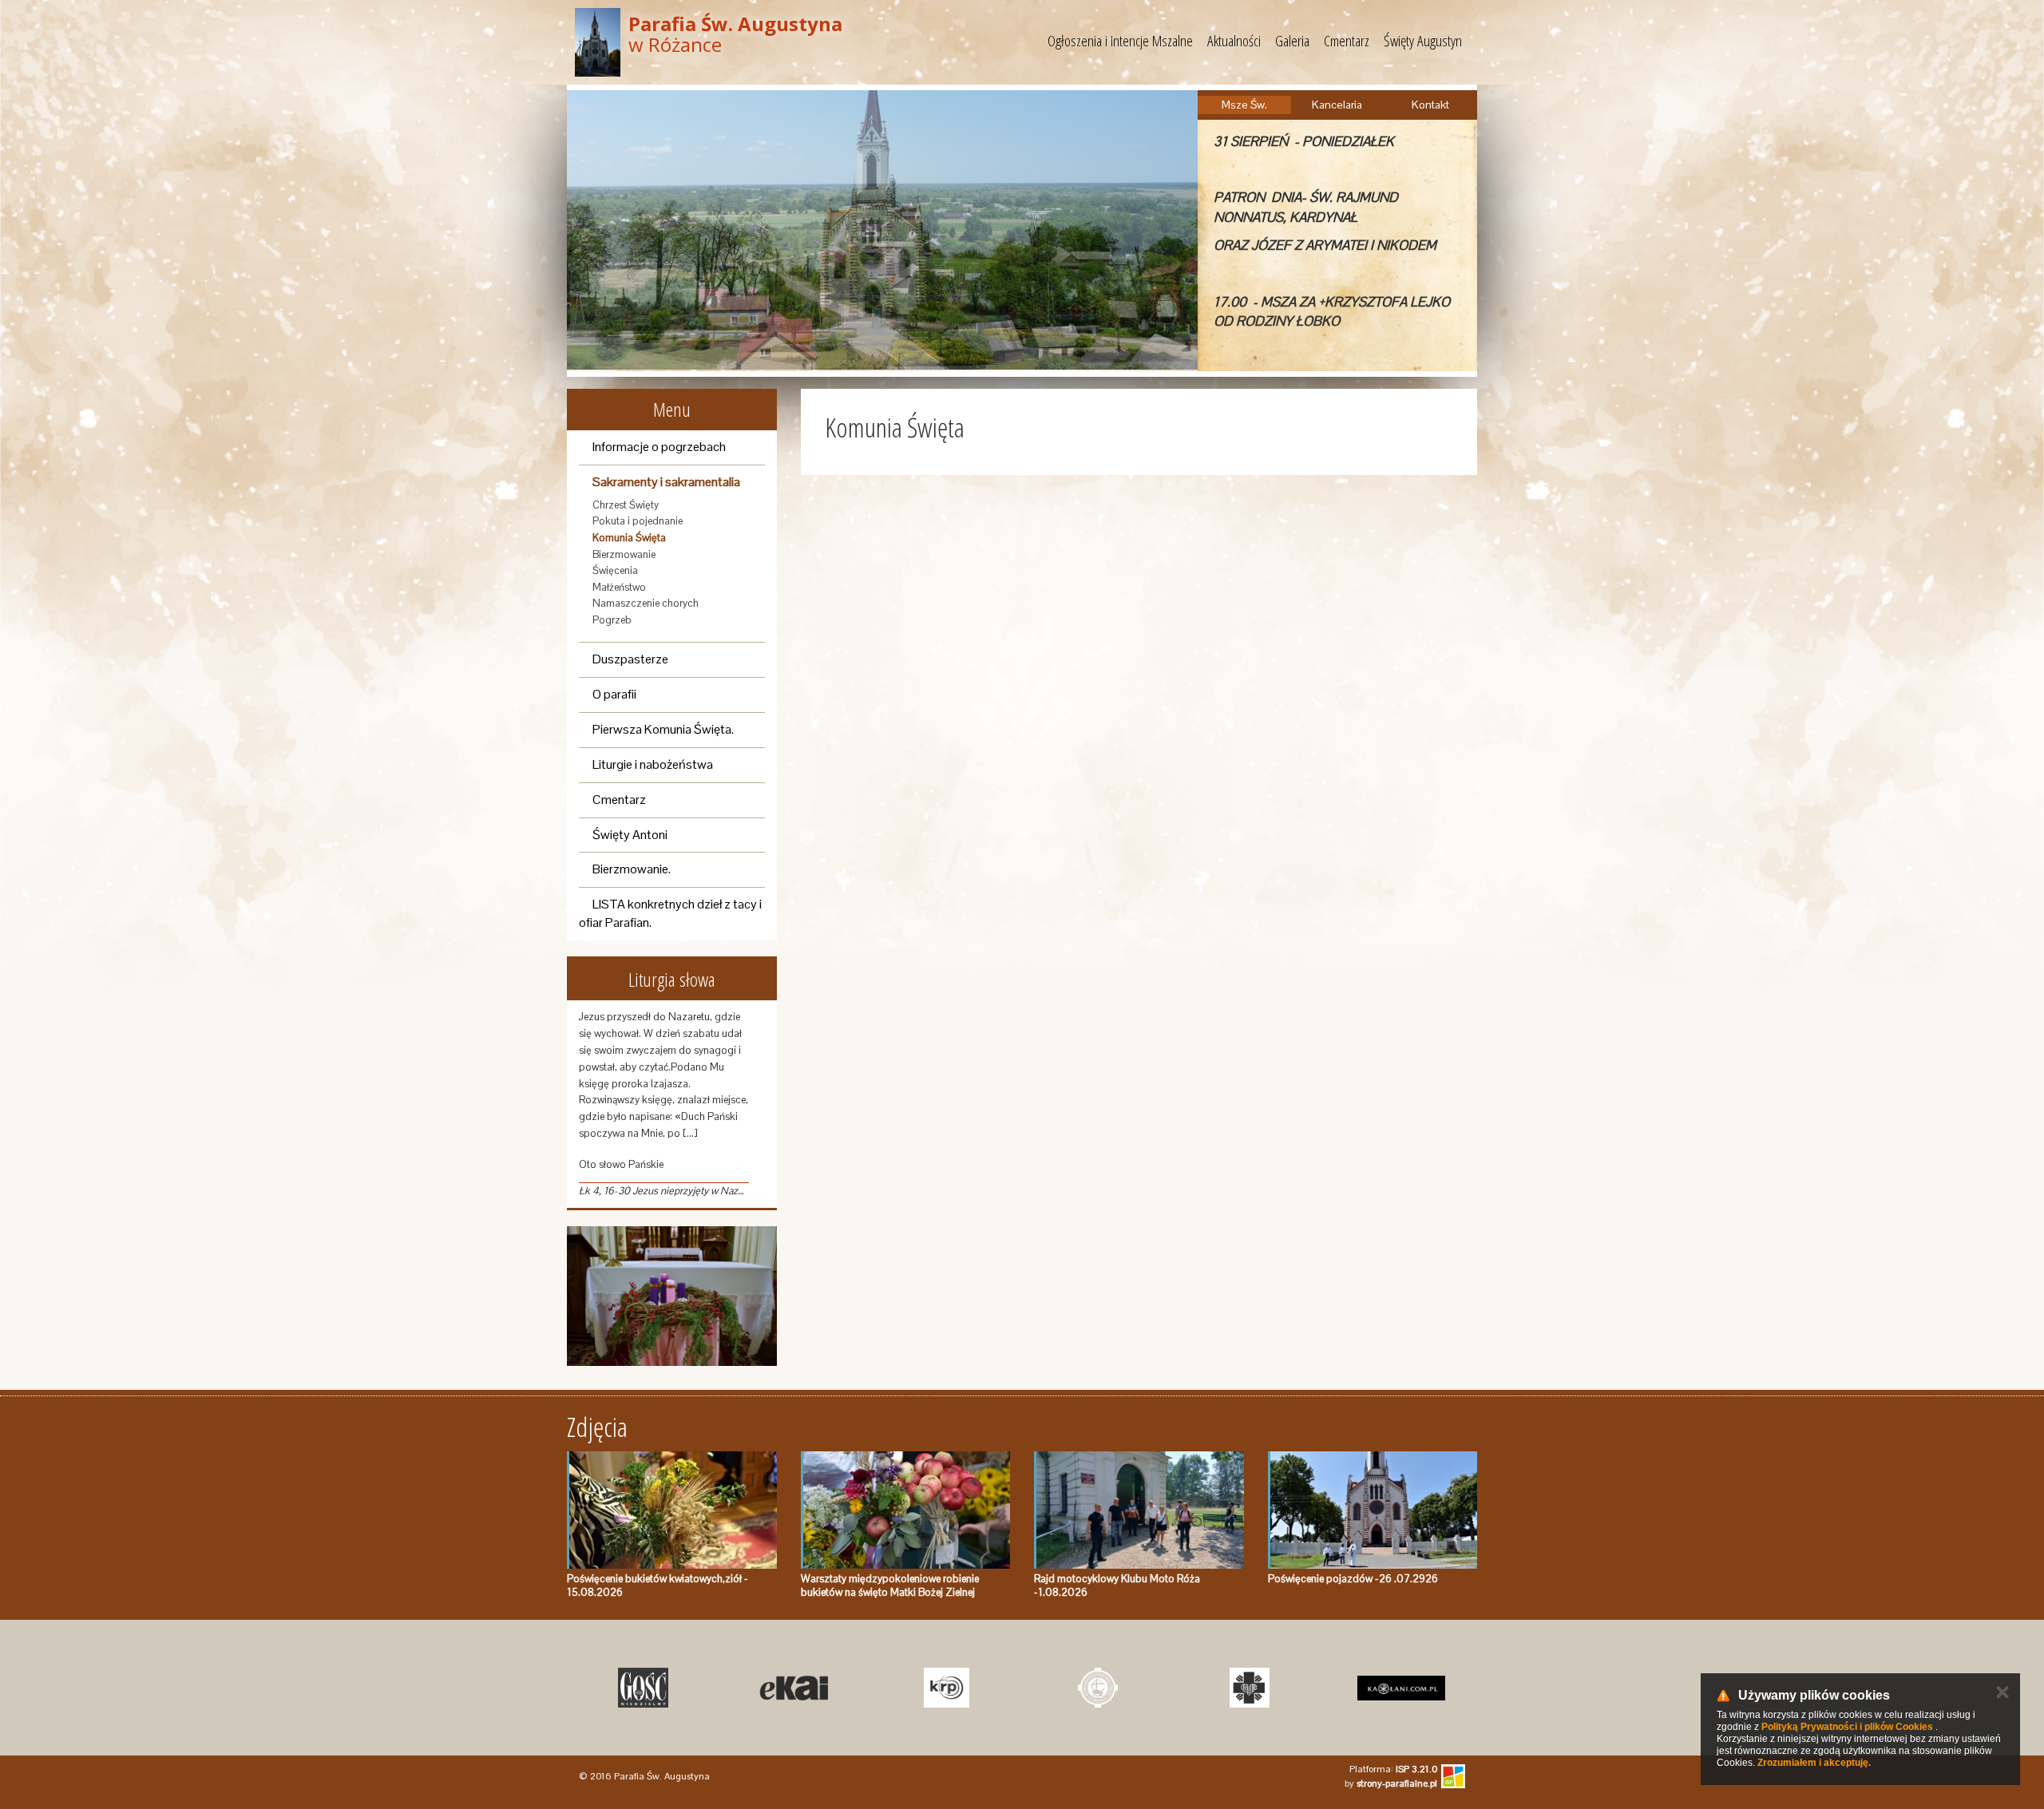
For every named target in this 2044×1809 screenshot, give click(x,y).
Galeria (1292, 41)
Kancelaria (1337, 105)
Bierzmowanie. (632, 869)
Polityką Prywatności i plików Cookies (1847, 1727)
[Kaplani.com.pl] (1294, 1688)
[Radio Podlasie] (839, 1688)
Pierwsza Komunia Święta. (663, 729)
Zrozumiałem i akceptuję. (1814, 1763)
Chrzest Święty (626, 505)
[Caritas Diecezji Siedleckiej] (1143, 1688)
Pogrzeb (612, 620)
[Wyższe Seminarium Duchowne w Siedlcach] (991, 1688)
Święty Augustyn (1423, 41)
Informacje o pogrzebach (659, 447)
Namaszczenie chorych (646, 603)
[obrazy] (672, 1296)
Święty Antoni (630, 835)
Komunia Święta (629, 538)
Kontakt (1430, 105)
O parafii (614, 694)
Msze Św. (1244, 105)
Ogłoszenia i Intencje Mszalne (1120, 41)
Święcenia (615, 570)
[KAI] (687, 1688)
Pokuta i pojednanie (638, 521)
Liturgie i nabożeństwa (653, 764)
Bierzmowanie (624, 554)
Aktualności (1234, 41)
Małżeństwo (619, 587)
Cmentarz (1347, 41)
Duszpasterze (630, 659)
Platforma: (1393, 1769)
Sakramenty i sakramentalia (666, 482)
